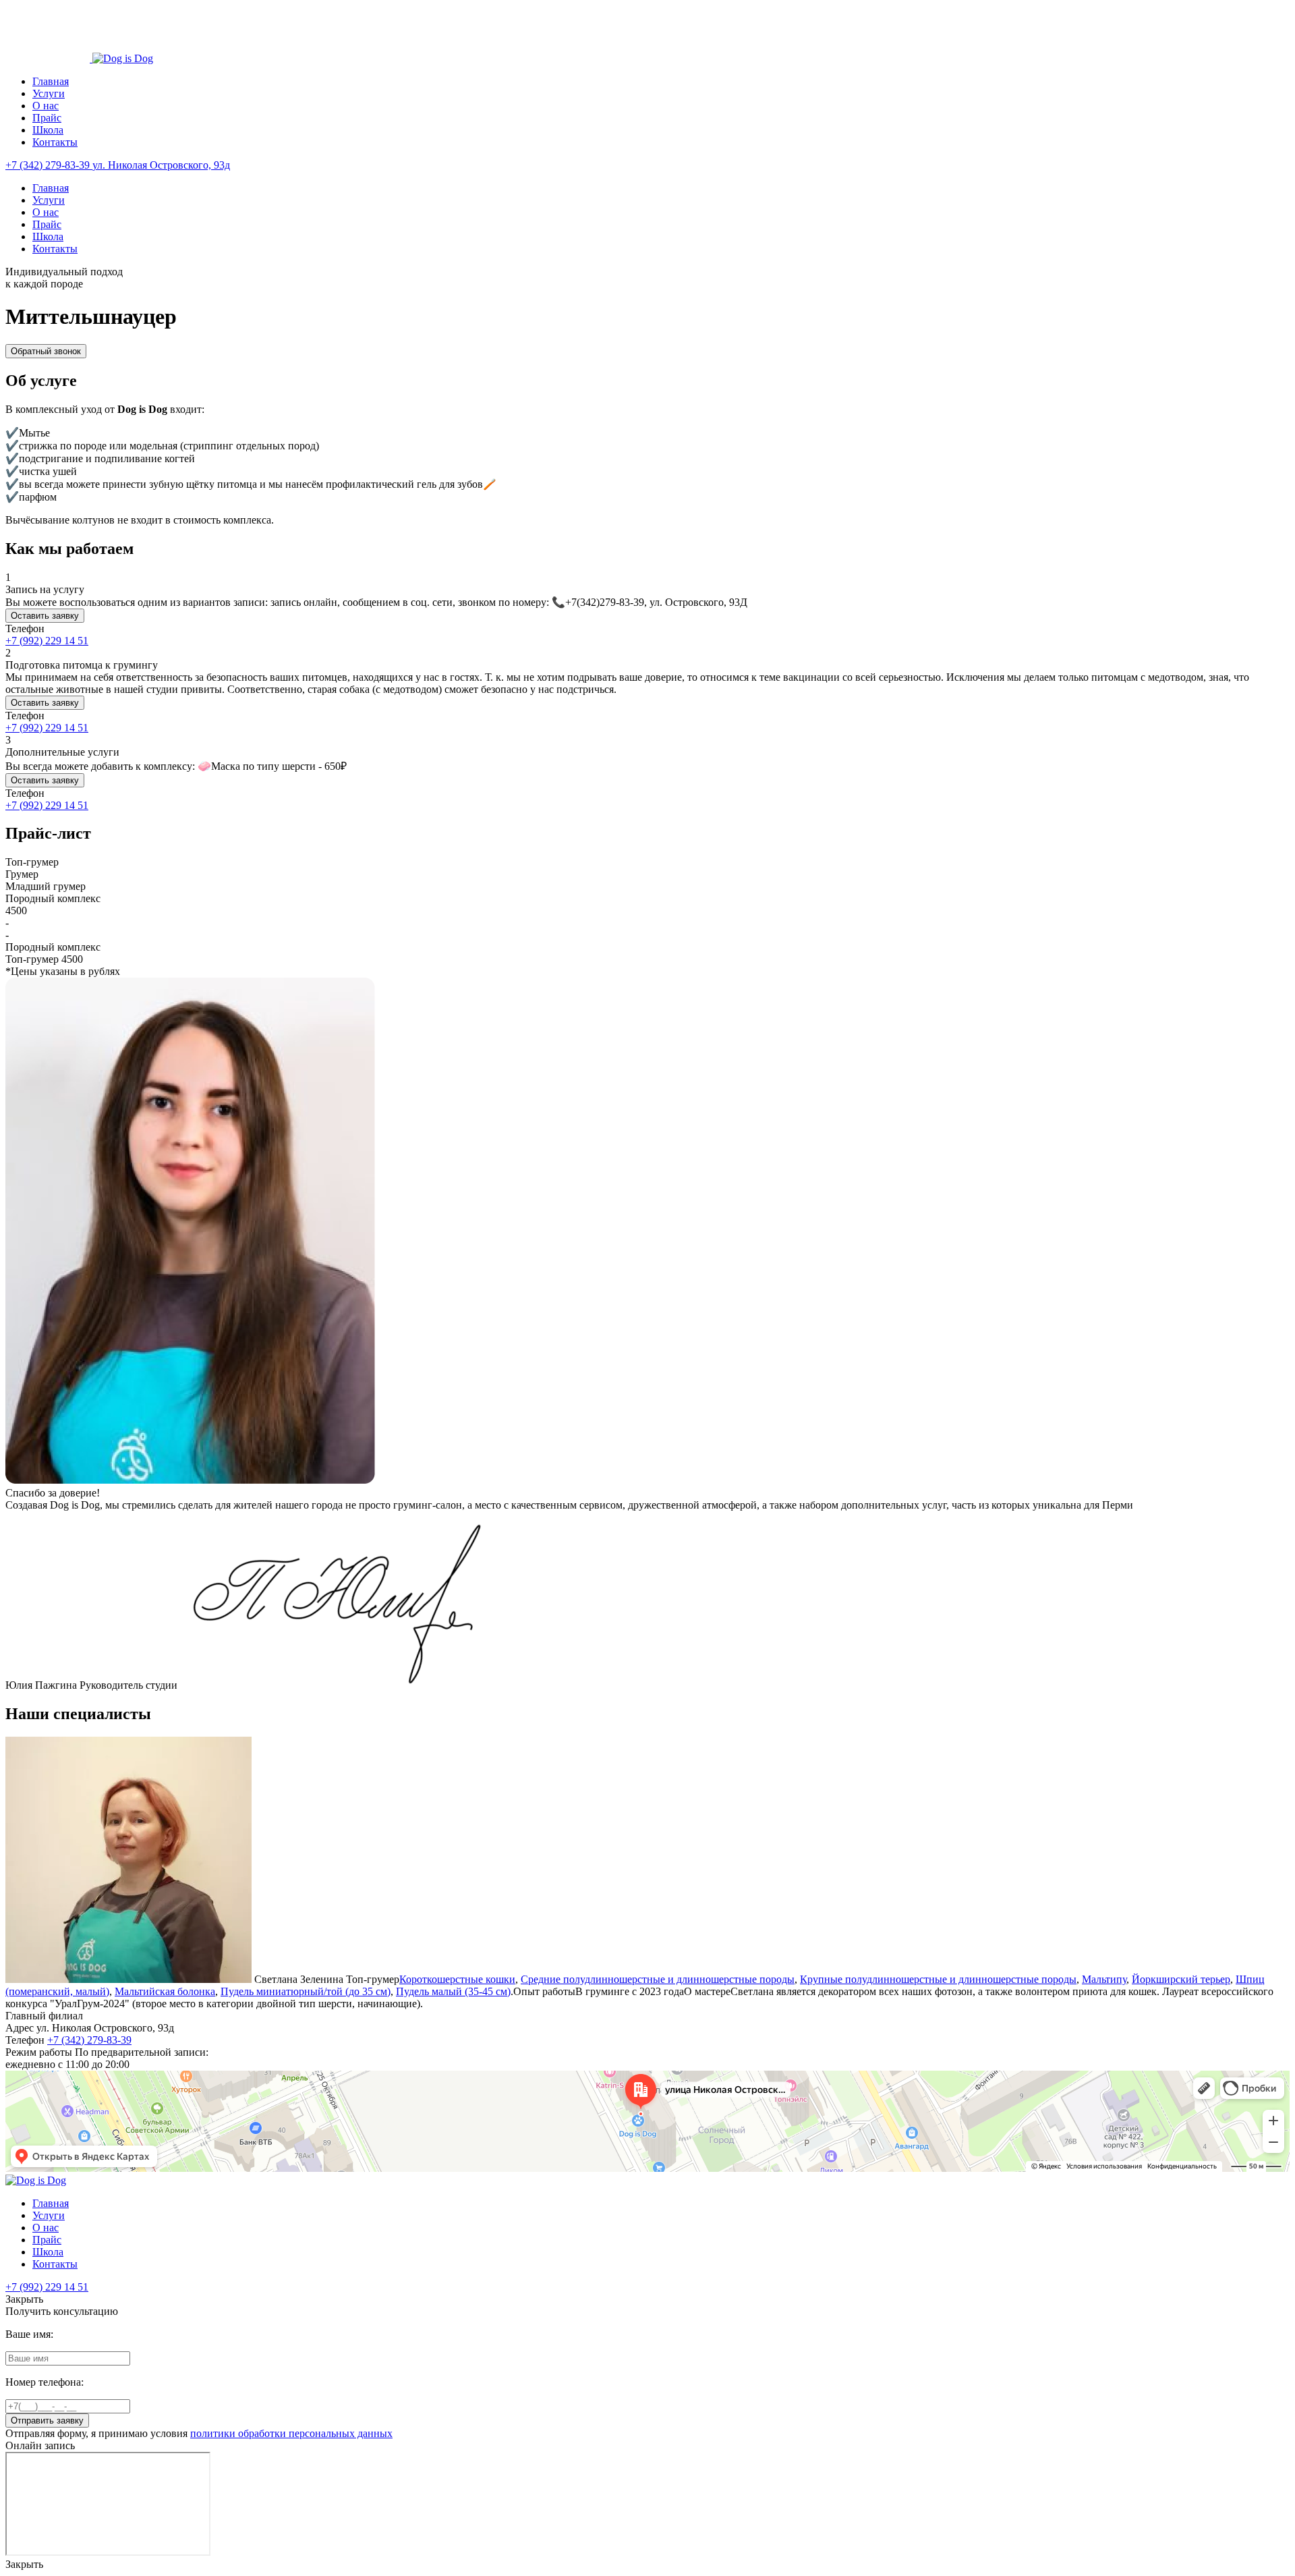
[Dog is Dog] (49, 58)
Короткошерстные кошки (457, 1979)
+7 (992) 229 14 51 (47, 641)
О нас (46, 106)
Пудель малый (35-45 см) (453, 1991)
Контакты (55, 142)
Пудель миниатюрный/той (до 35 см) (306, 1991)
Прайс (47, 118)
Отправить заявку (47, 2420)
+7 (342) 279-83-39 (89, 2040)
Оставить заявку (45, 616)
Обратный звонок (46, 351)
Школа (48, 130)
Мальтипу (1104, 1979)
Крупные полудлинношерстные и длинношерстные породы (938, 1979)
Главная (51, 81)
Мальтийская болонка (165, 1991)
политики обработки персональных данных (291, 2433)
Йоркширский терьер (1181, 1979)
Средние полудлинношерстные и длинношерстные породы (658, 1979)
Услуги (49, 93)
